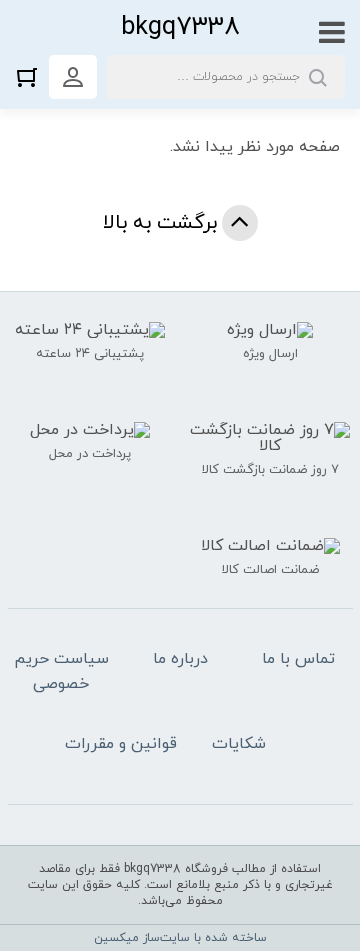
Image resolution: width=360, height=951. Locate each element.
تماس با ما (298, 659)
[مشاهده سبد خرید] (32, 76)
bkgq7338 (180, 27)
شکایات (239, 744)
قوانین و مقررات (121, 744)
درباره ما (180, 659)
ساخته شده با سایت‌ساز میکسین (180, 938)
